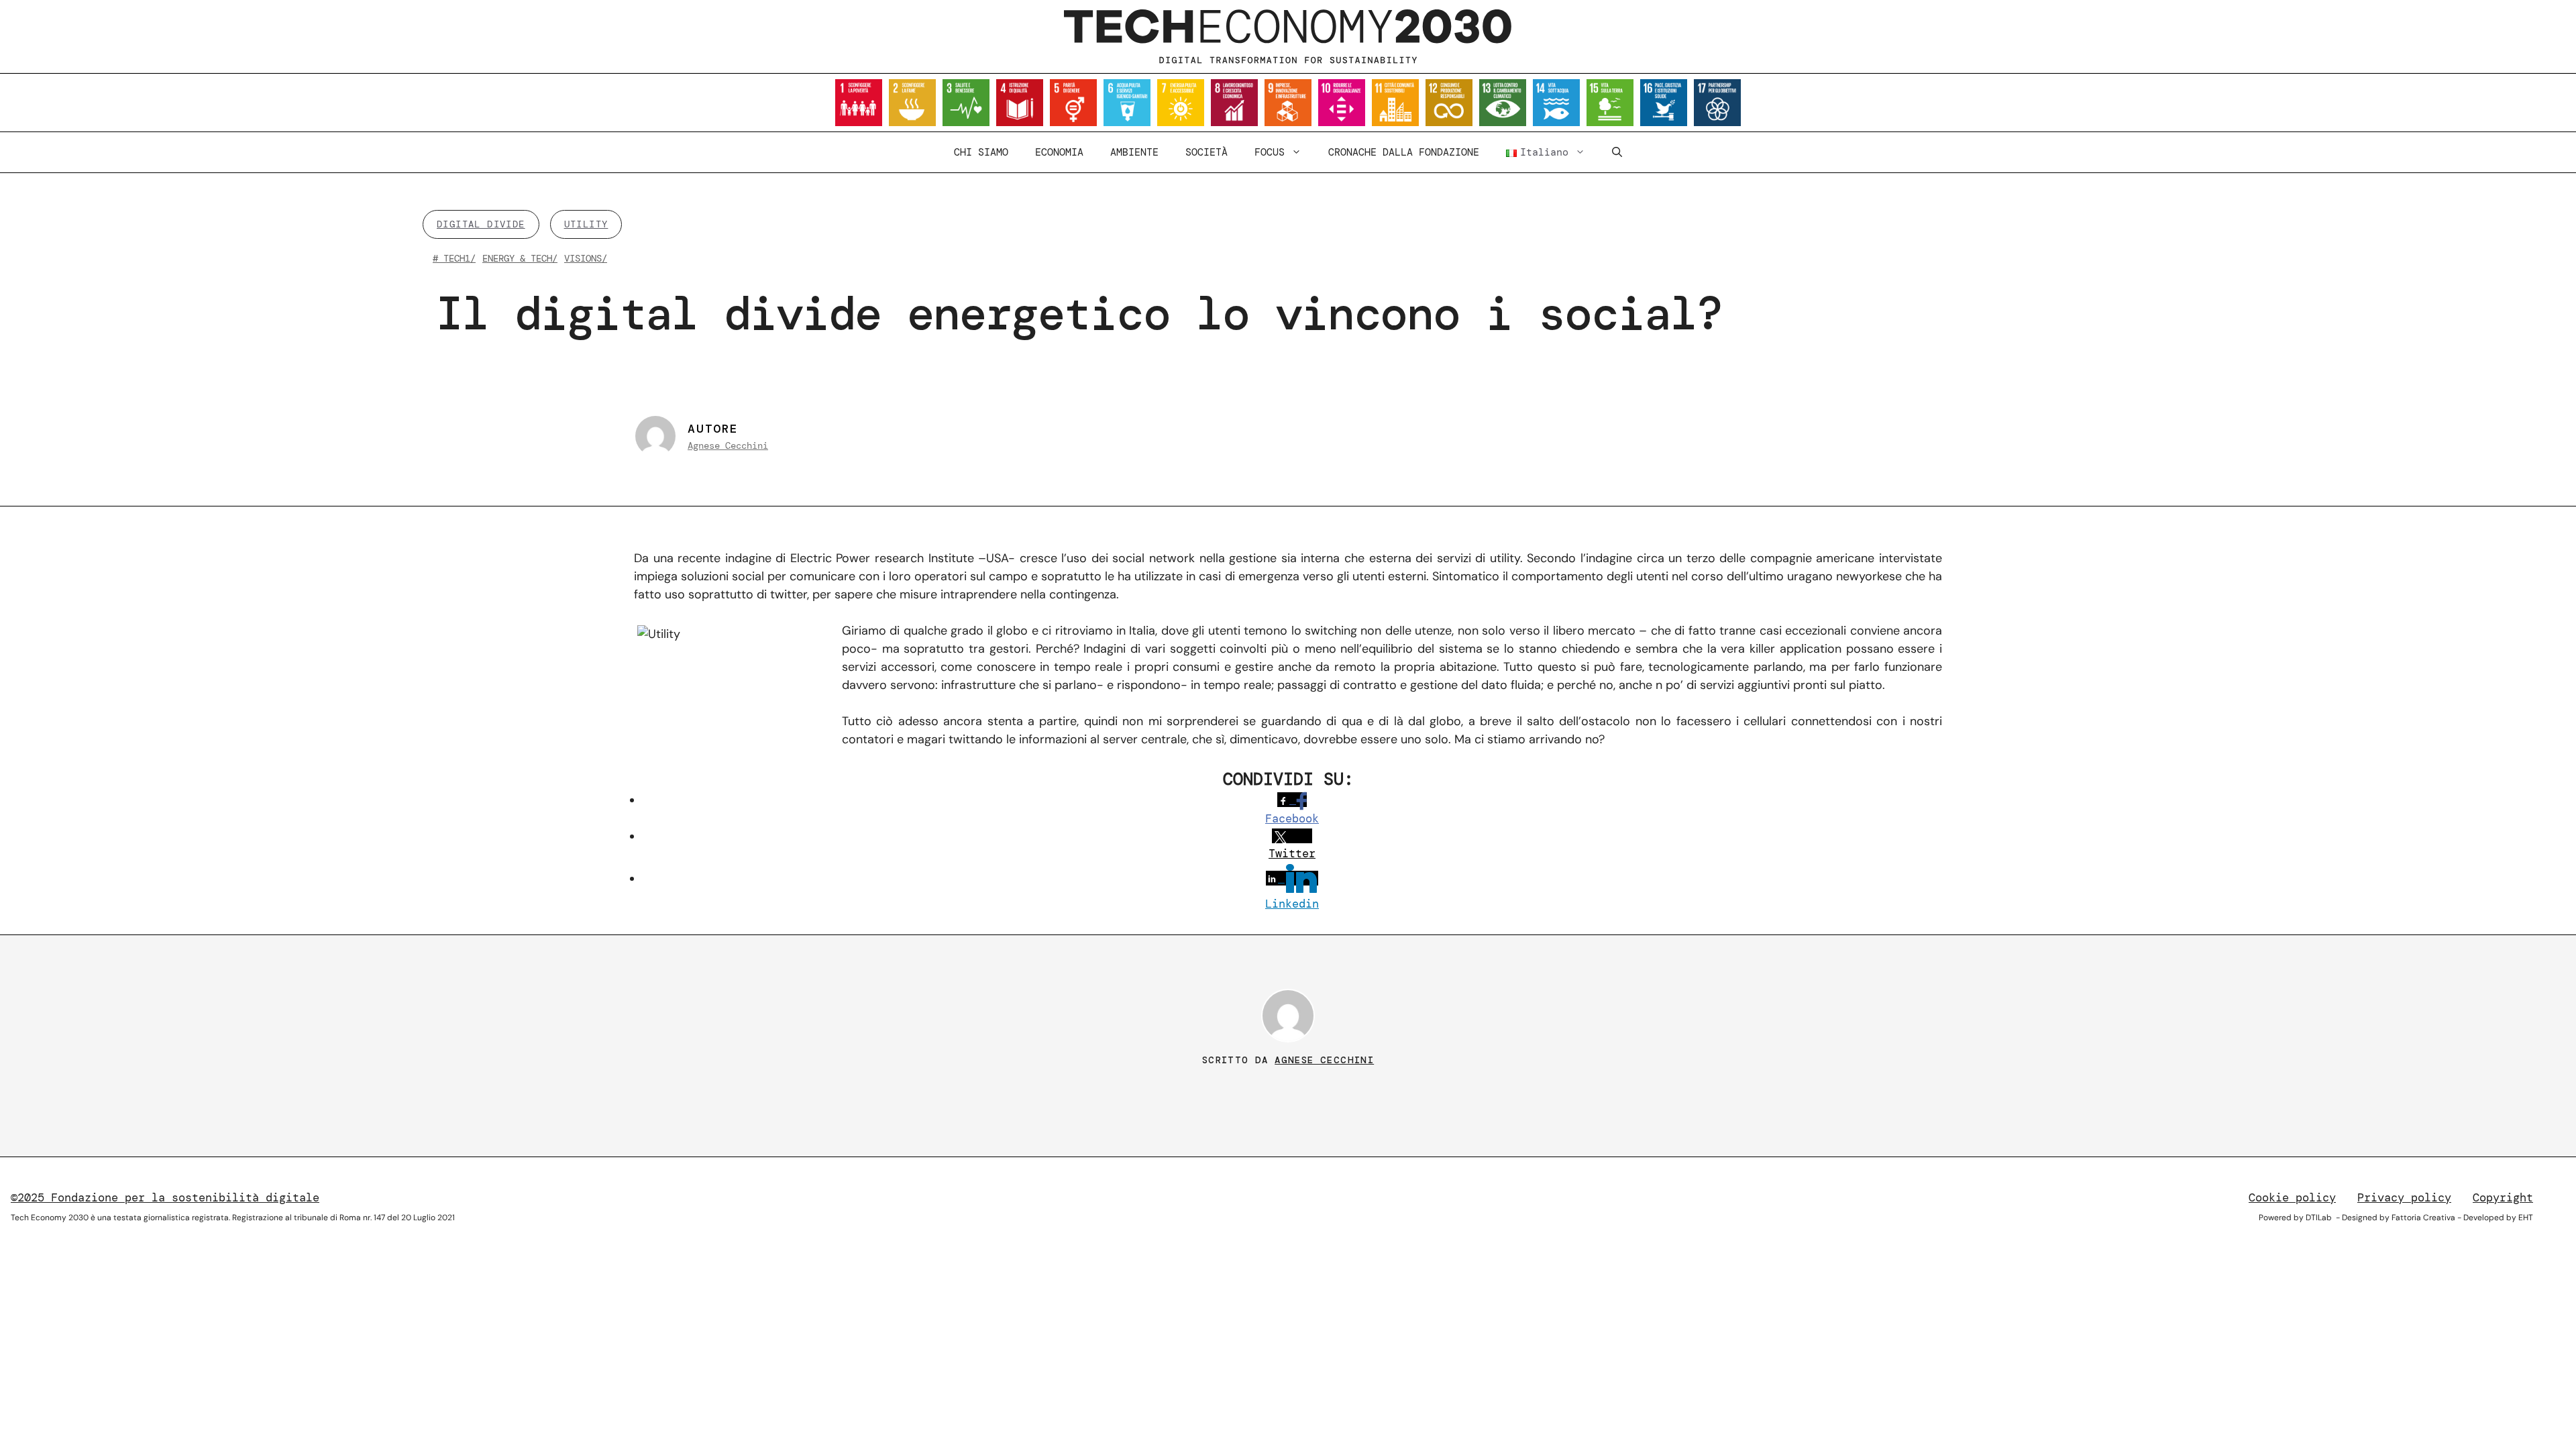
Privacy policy (2404, 1197)
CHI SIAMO (981, 152)
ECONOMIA (1059, 152)
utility (586, 224)
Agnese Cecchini (728, 445)
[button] (1617, 152)
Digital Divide (481, 224)
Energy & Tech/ (520, 258)
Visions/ (586, 258)
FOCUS (1270, 152)
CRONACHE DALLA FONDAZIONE (1404, 152)
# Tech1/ (454, 258)
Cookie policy (2292, 1197)
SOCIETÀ (1206, 152)
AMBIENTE (1134, 152)
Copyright (2503, 1197)
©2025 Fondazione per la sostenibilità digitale (165, 1197)
